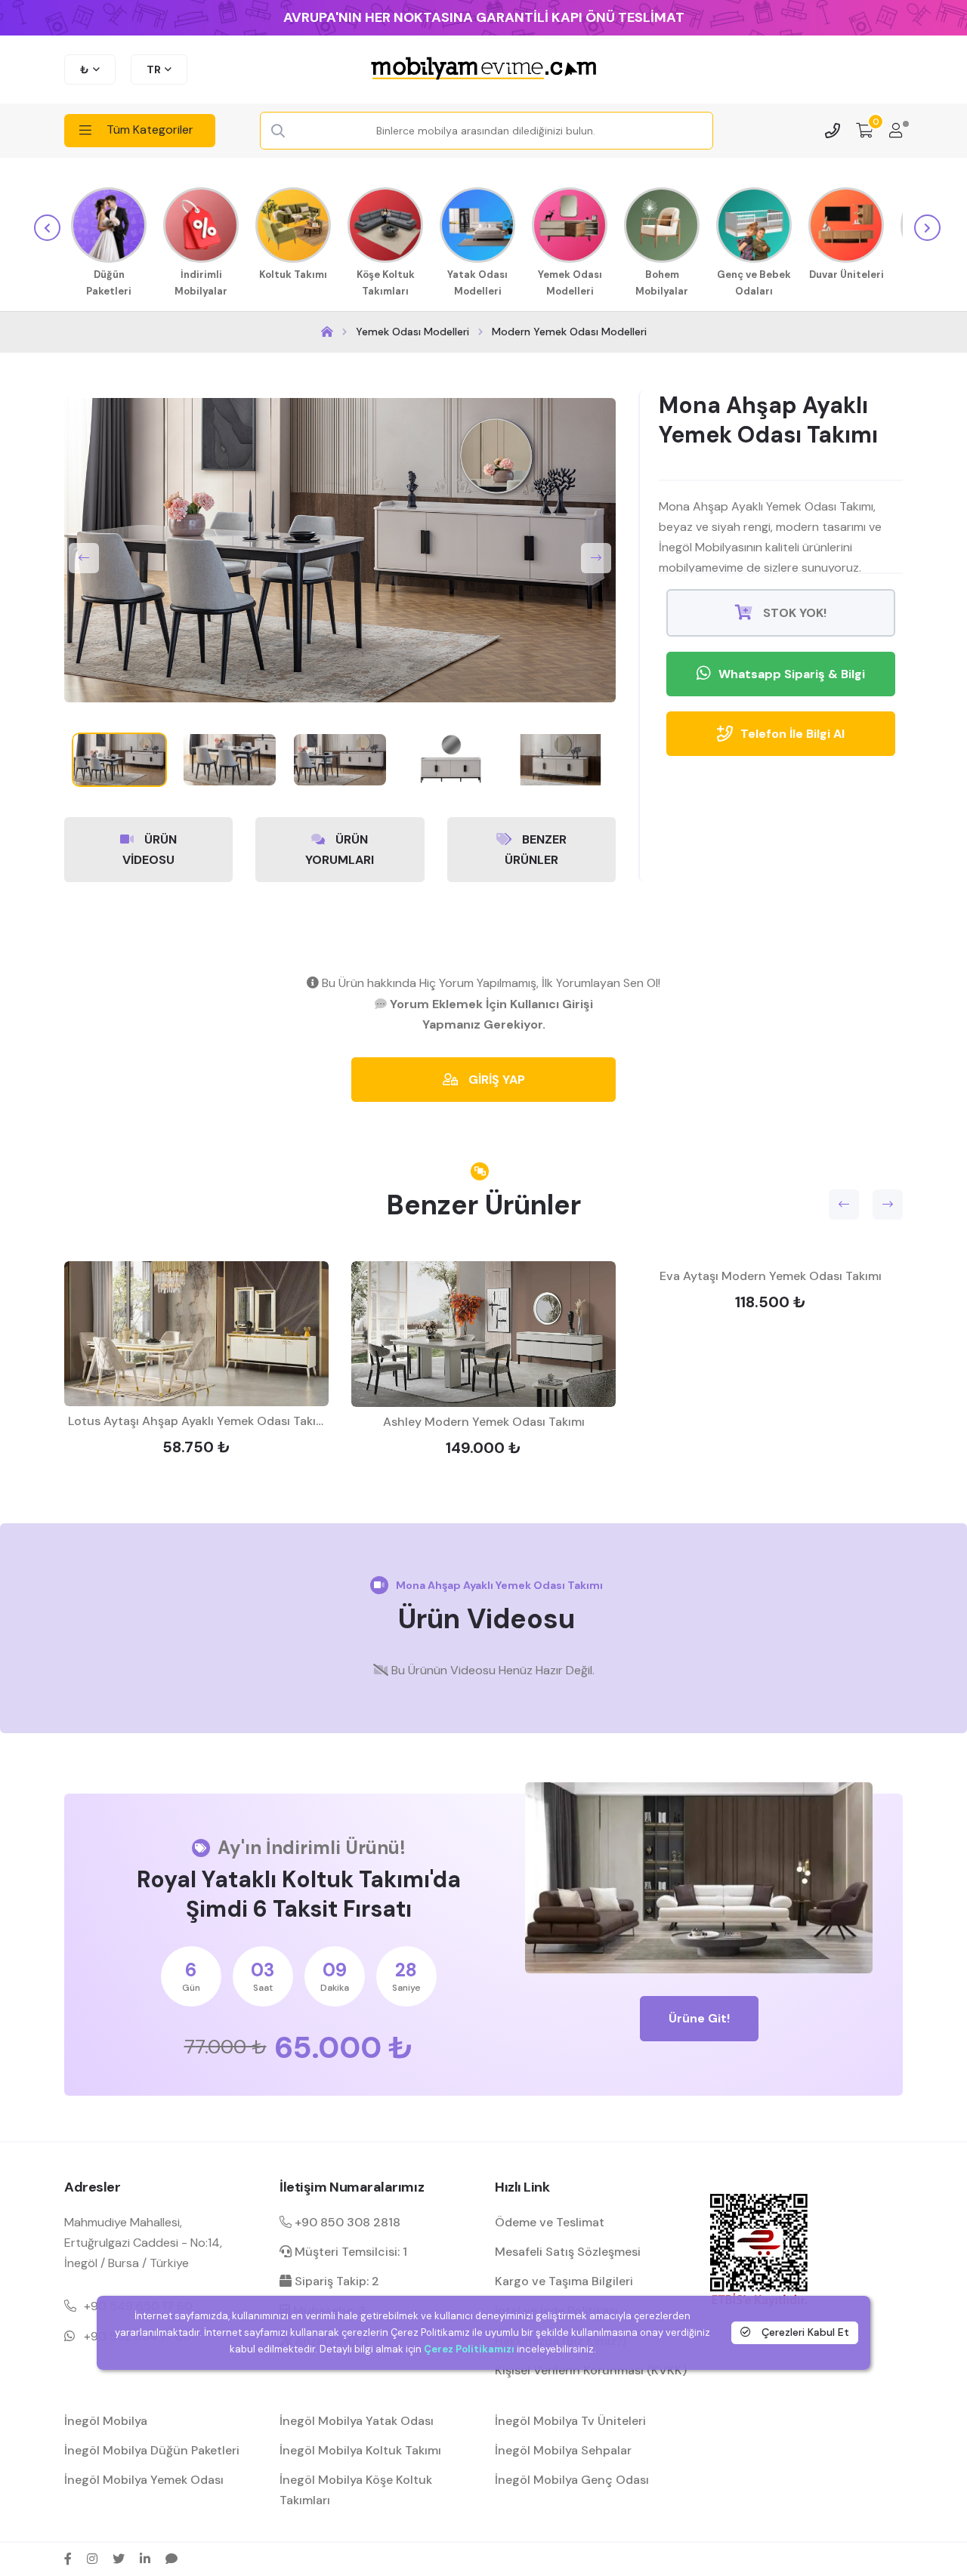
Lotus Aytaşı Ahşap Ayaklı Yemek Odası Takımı (199, 1421)
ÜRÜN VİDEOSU (150, 850)
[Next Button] (596, 558)
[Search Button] (278, 131)
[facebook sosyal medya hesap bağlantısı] (68, 2559)
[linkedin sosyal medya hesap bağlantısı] (145, 2559)
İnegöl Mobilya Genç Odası (572, 2480)
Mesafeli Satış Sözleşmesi (568, 2252)
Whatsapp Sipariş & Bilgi (792, 674)
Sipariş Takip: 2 (335, 2281)
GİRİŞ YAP (495, 1080)
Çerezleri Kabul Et (804, 2332)
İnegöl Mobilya (106, 2421)
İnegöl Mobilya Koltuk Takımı (360, 2450)
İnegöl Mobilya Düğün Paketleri (152, 2450)
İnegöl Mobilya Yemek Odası (144, 2480)
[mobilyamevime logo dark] (483, 69)
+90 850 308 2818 (346, 2222)
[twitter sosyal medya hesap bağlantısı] (119, 2559)
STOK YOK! (793, 613)
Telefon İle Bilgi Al (792, 734)
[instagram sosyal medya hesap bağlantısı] (92, 2559)
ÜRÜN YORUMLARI (340, 850)
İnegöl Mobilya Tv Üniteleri (570, 2421)
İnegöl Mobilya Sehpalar (563, 2450)
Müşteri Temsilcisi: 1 (349, 2252)
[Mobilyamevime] (327, 332)
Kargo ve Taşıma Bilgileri (564, 2281)
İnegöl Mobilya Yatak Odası (357, 2421)
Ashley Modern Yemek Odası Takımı (484, 1422)
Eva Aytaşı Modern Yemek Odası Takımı (771, 1276)
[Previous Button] (84, 558)
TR (154, 69)
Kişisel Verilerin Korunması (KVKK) (591, 2370)
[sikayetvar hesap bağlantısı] (171, 2559)
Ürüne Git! (699, 2018)
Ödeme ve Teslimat (550, 2222)
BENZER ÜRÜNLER (536, 850)
